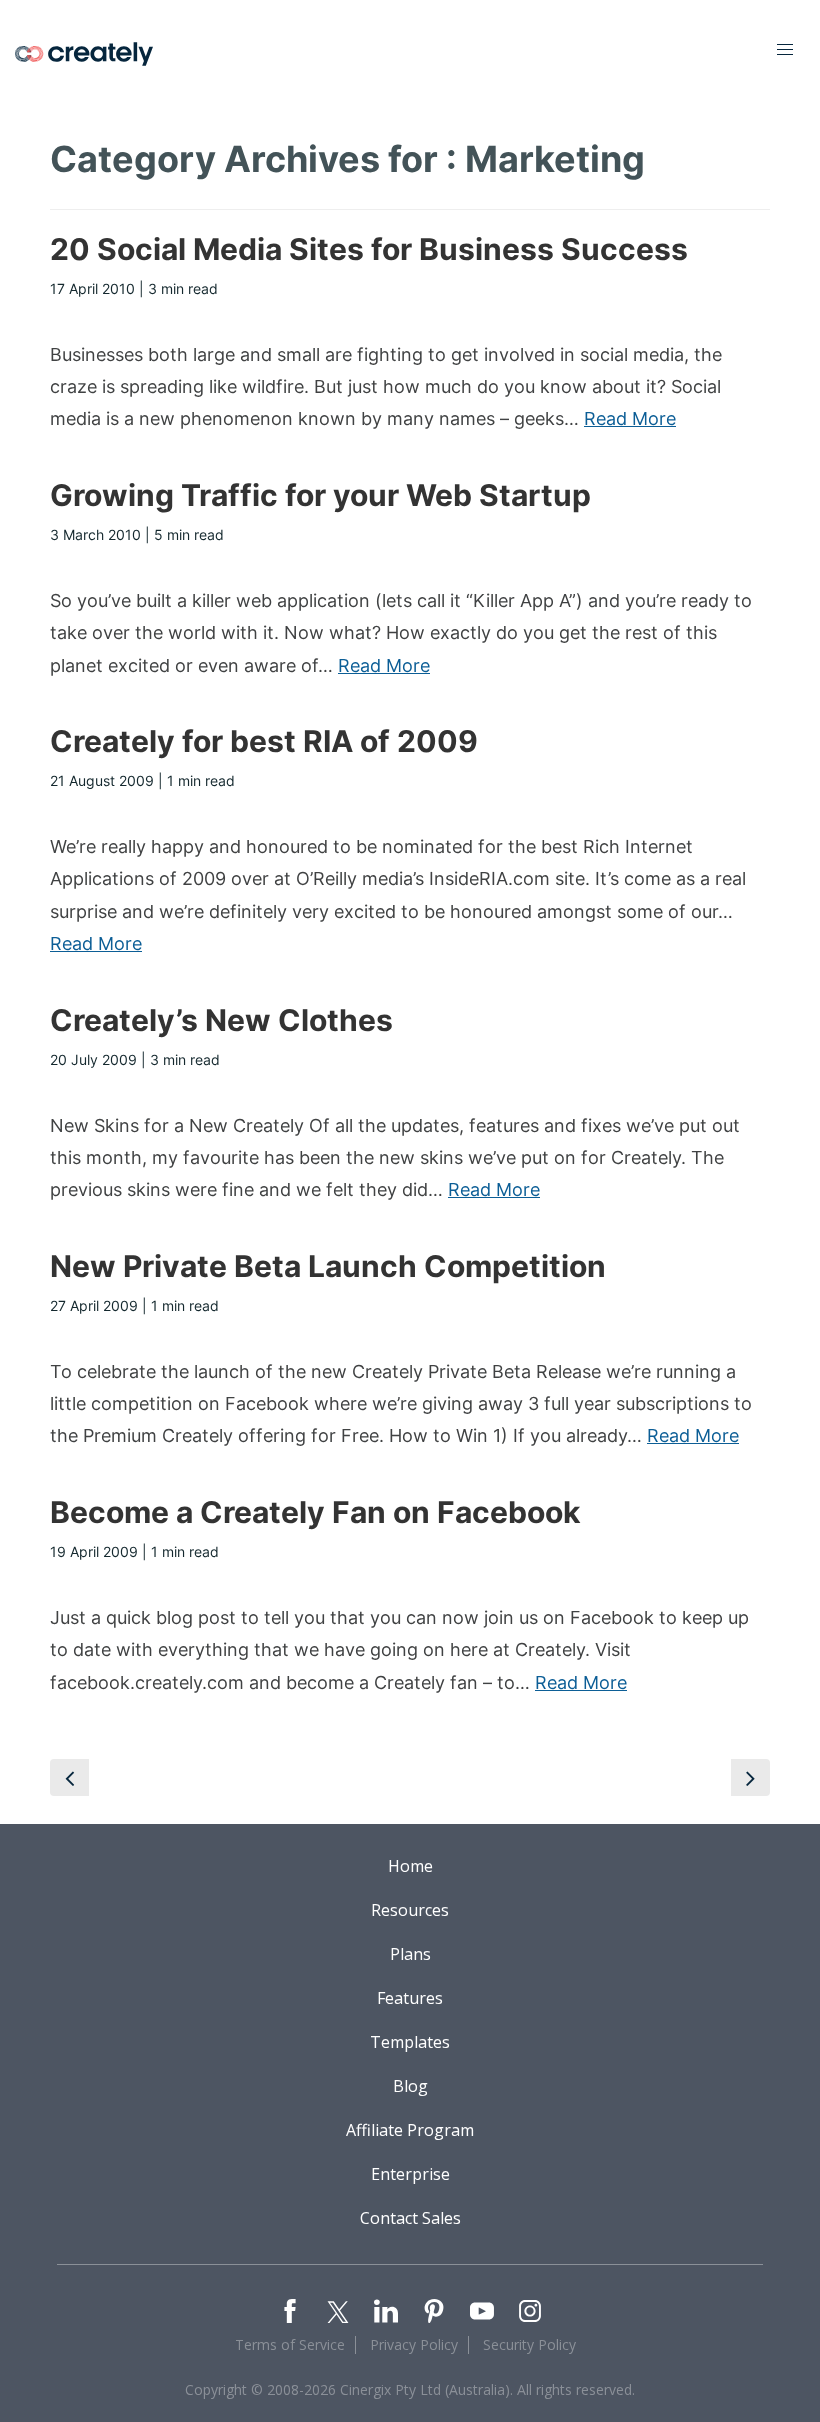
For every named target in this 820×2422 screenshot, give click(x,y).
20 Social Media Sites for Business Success (369, 249)
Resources (410, 1910)
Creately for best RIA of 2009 (264, 741)
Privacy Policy (414, 2344)
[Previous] (69, 1777)
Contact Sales (410, 2218)
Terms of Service (290, 2344)
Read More (630, 418)
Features (410, 1998)
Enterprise (410, 2174)
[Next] (750, 1777)
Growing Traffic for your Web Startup (320, 495)
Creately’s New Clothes (221, 1020)
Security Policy (529, 2344)
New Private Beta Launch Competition (328, 1266)
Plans (410, 1954)
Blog (410, 2086)
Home (410, 1866)
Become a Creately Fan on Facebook (315, 1512)
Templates (410, 2042)
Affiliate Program (410, 2130)
